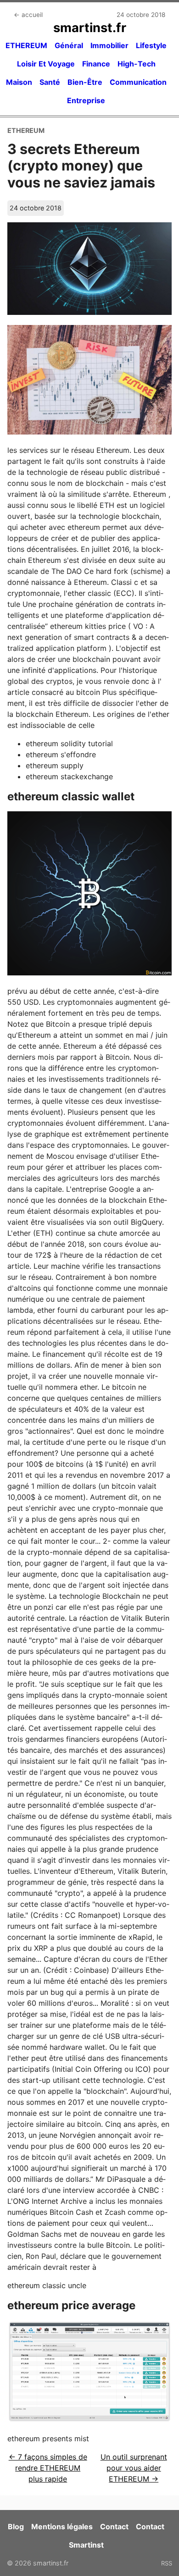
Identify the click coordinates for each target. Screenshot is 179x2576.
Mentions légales (62, 2526)
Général (69, 45)
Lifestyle (151, 45)
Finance (96, 64)
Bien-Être (85, 82)
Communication (138, 82)
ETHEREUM (26, 45)
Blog (16, 2526)
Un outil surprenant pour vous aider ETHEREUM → (134, 2468)
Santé (50, 82)
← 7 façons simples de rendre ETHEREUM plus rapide (48, 2468)
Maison (19, 82)
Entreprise (86, 100)
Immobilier (109, 45)
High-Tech (137, 64)
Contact (114, 2526)
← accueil (28, 15)
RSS (167, 2563)
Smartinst (86, 2545)
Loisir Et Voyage (46, 64)
